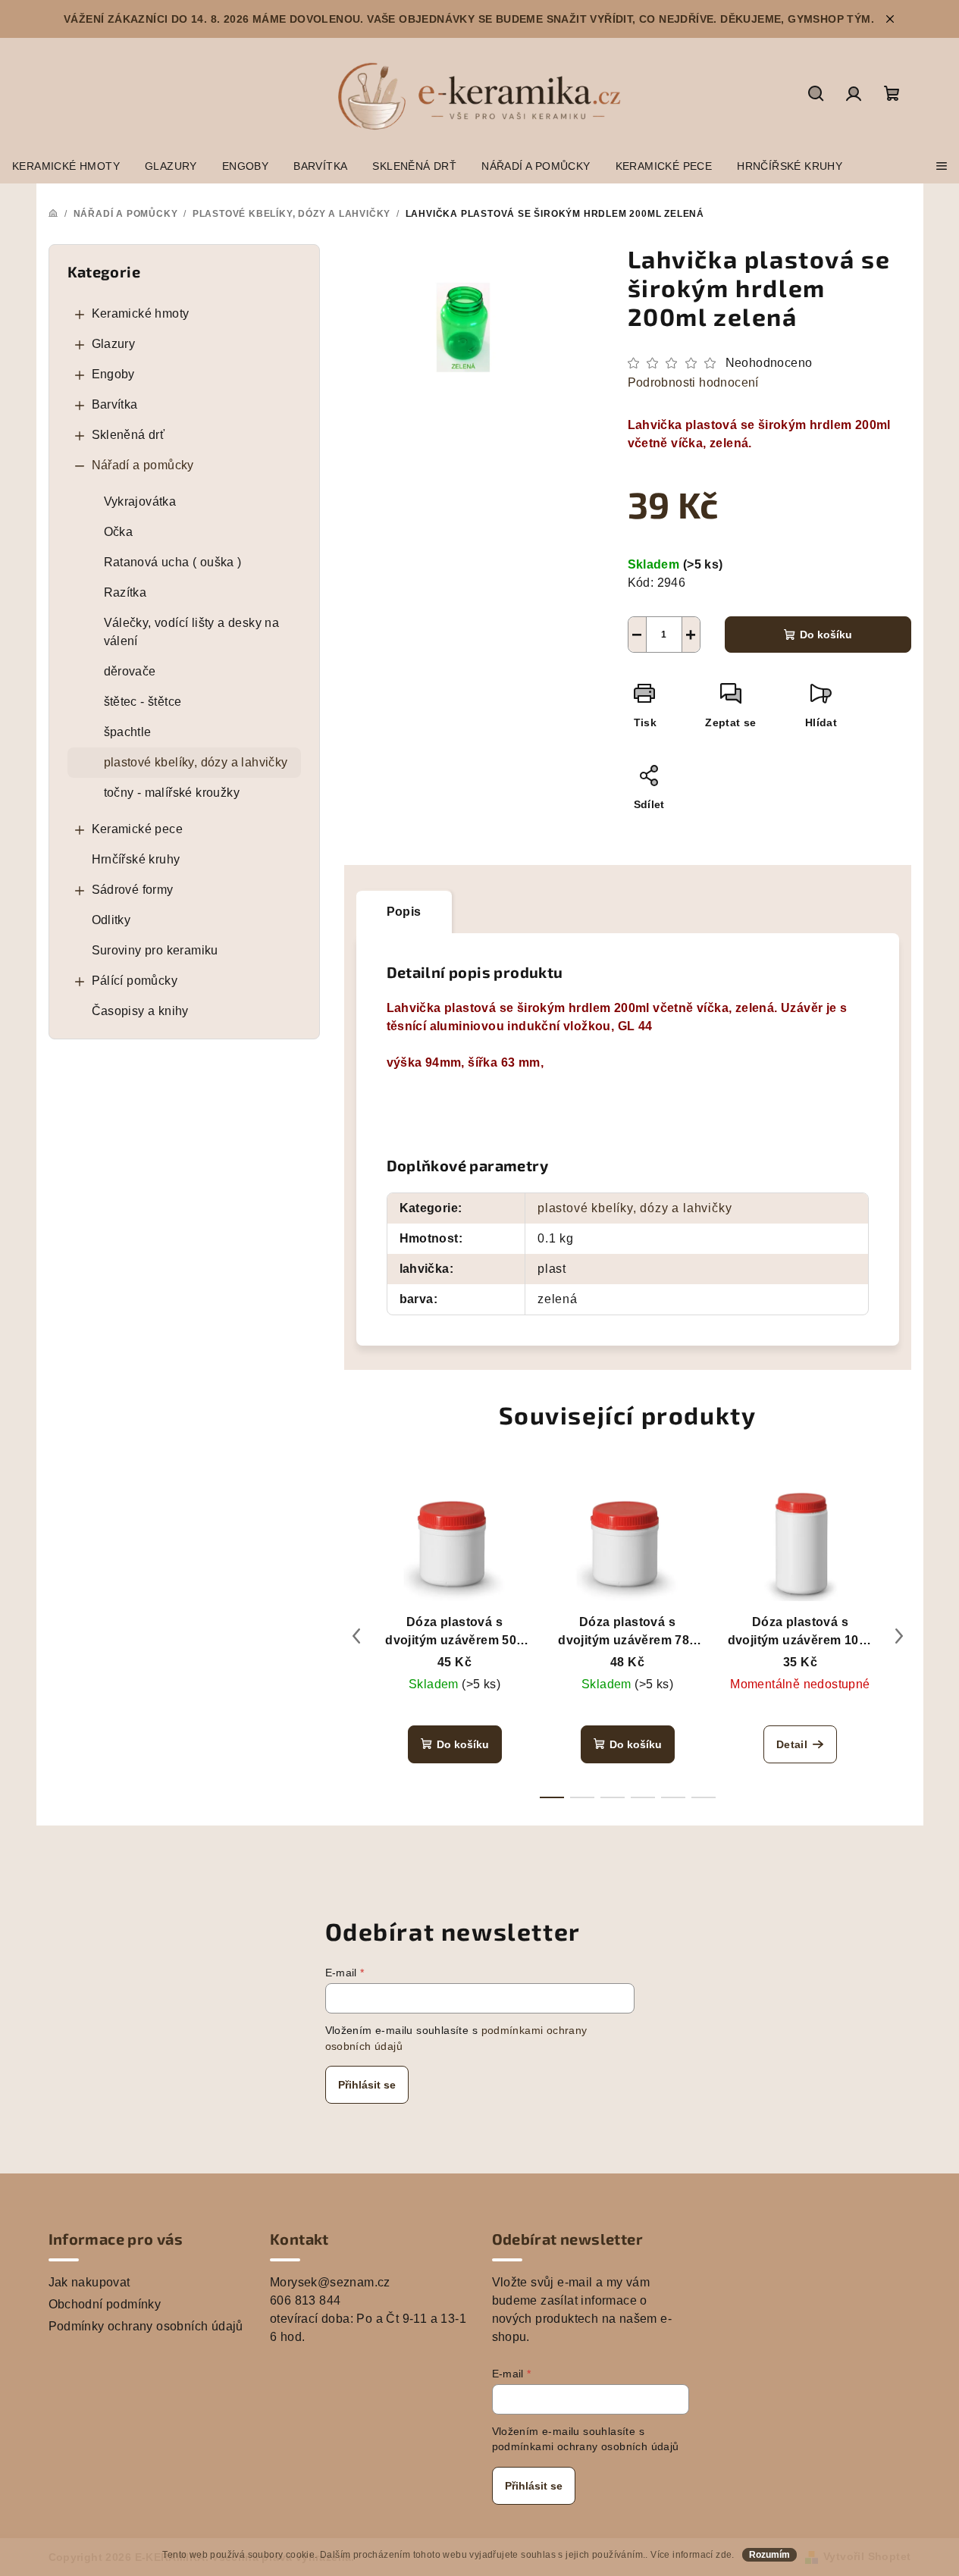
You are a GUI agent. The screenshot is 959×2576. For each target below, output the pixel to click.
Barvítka (115, 404)
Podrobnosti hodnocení (693, 382)
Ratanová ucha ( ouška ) (173, 562)
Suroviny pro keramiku (155, 950)
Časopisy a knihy (140, 1011)
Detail (792, 1744)
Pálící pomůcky (135, 981)
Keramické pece (138, 829)
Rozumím (769, 2555)
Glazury (114, 344)
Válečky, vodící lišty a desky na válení (192, 632)
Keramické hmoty (141, 313)
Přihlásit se (367, 2085)
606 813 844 (305, 2300)
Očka (119, 532)
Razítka (125, 592)
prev (356, 1636)
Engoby (113, 374)
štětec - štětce (143, 702)
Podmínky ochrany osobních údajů (146, 2326)
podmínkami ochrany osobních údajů (586, 2446)
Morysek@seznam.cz (330, 2282)
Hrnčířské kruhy (136, 859)
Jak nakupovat (89, 2282)
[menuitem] (66, 166)
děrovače (130, 671)
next (899, 1636)
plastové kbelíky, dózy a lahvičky (196, 762)
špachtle (128, 732)
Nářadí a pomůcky (143, 465)
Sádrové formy (133, 890)
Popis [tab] (404, 912)
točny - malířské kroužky (172, 793)
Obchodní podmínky (105, 2304)
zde (724, 2555)
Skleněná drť (128, 435)
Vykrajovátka (140, 501)
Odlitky (111, 920)
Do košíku (826, 635)
